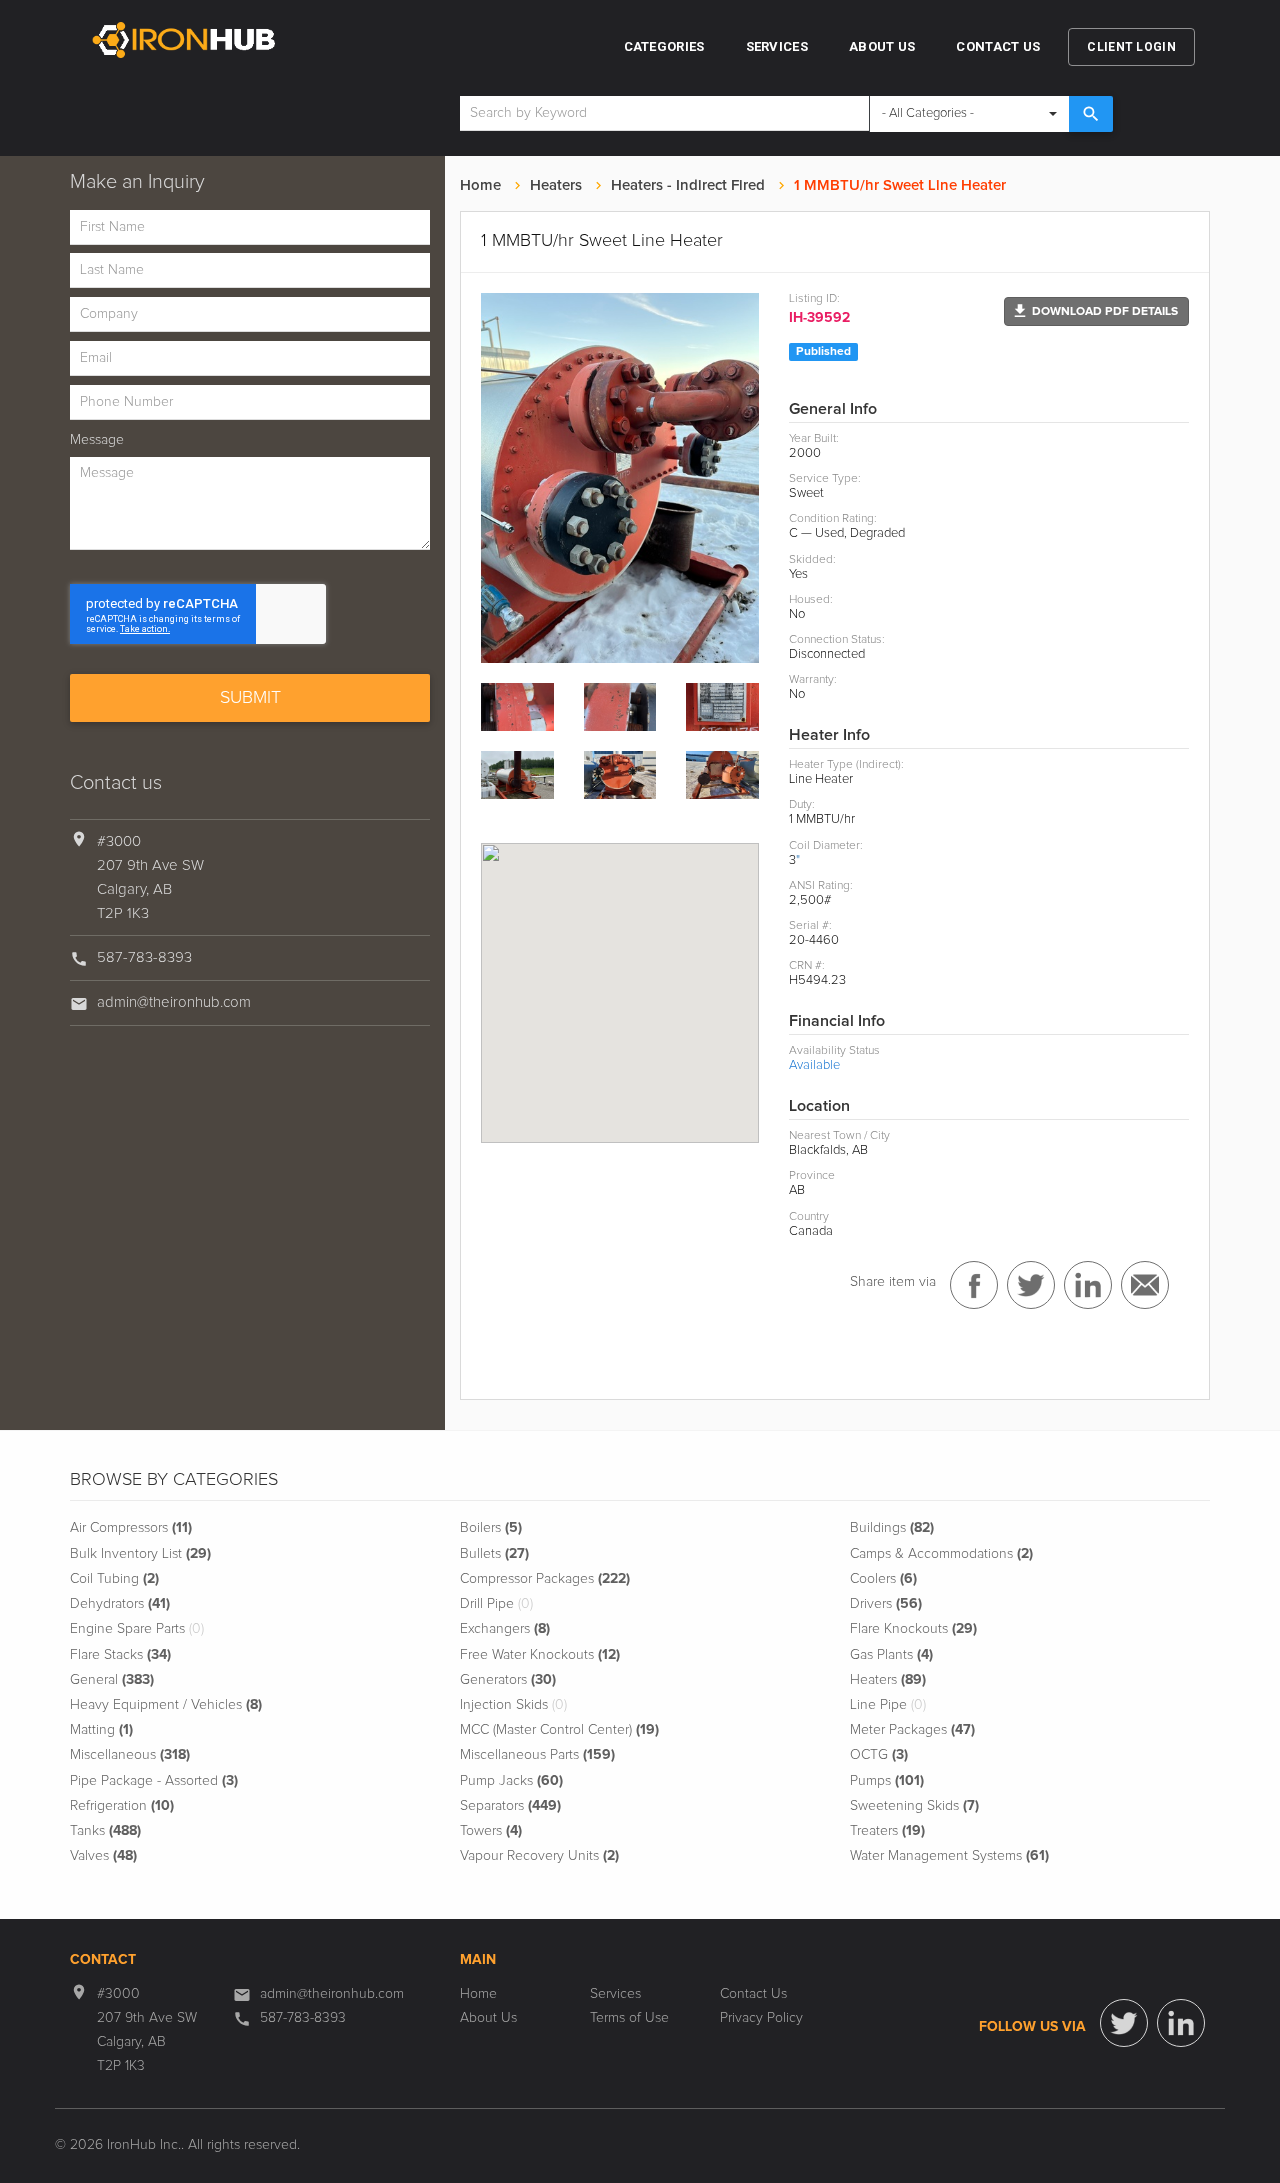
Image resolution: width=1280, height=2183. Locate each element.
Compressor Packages (545, 1579)
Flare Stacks (120, 1655)
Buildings (892, 1528)
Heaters (556, 185)
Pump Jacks (511, 1781)
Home (480, 185)
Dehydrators (120, 1604)
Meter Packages (912, 1730)
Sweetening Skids (914, 1806)
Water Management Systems (949, 1856)
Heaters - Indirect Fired (688, 185)
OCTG (879, 1755)
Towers (491, 1831)
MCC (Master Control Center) (559, 1730)
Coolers (883, 1579)
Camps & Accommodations (941, 1554)
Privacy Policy (761, 2018)
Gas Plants (891, 1655)
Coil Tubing (114, 1579)
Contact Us (998, 46)
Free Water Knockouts (540, 1655)
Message (97, 440)
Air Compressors (131, 1528)
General (112, 1680)
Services (777, 46)
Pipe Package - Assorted (154, 1781)
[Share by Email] (1145, 1285)
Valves (103, 1856)
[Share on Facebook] (974, 1285)
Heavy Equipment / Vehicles (166, 1705)
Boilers (491, 1528)
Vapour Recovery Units (539, 1856)
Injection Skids (513, 1705)
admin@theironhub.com (174, 1002)
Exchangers (505, 1629)
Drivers (886, 1604)
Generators (508, 1680)
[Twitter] (1124, 2023)
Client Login (1131, 47)
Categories (664, 46)
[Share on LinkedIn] (1088, 1285)
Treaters (887, 1831)
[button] (1096, 311)
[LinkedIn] (1181, 2023)
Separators (510, 1806)
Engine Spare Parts (137, 1629)
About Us (882, 46)
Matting (101, 1730)
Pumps (887, 1781)
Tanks (105, 1831)
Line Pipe (888, 1705)
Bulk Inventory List (140, 1554)
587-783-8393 (144, 957)
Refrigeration (122, 1806)
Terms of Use (629, 2018)
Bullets (494, 1554)
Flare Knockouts (913, 1629)
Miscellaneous (130, 1755)
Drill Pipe (496, 1604)
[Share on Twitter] (1031, 1285)
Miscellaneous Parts (537, 1755)
